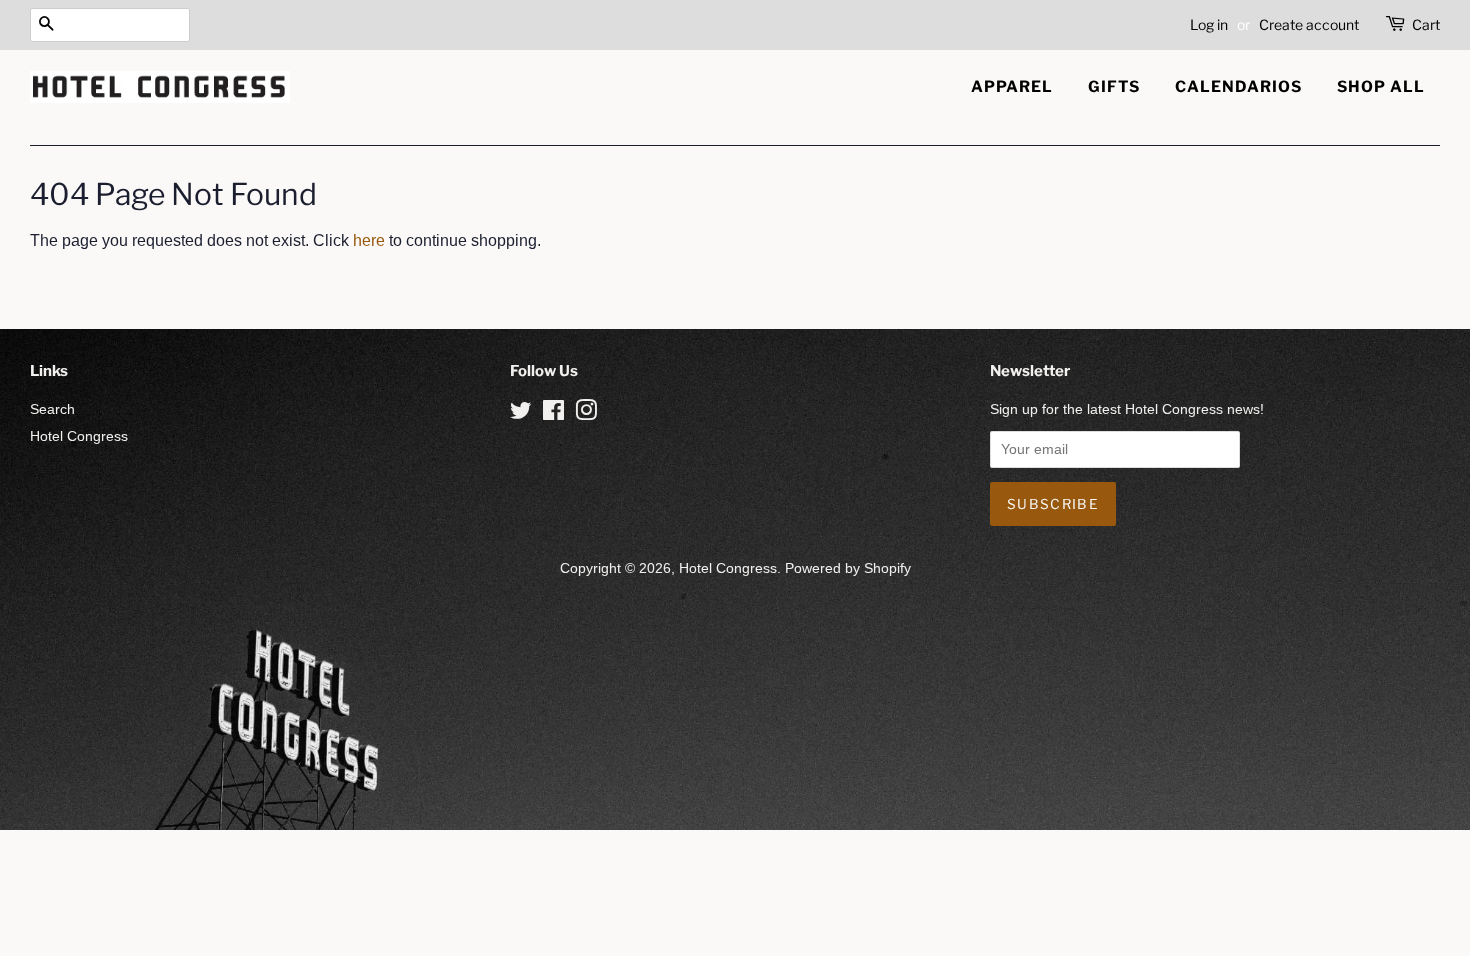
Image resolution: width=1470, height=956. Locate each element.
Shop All (1381, 86)
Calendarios (1238, 86)
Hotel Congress (79, 436)
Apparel (1012, 86)
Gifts (1114, 86)
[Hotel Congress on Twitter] (521, 414)
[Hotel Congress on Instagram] (586, 414)
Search (52, 409)
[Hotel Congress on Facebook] (553, 414)
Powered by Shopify (848, 568)
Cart (1426, 24)
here (369, 240)
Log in (1209, 24)
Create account (1309, 24)
